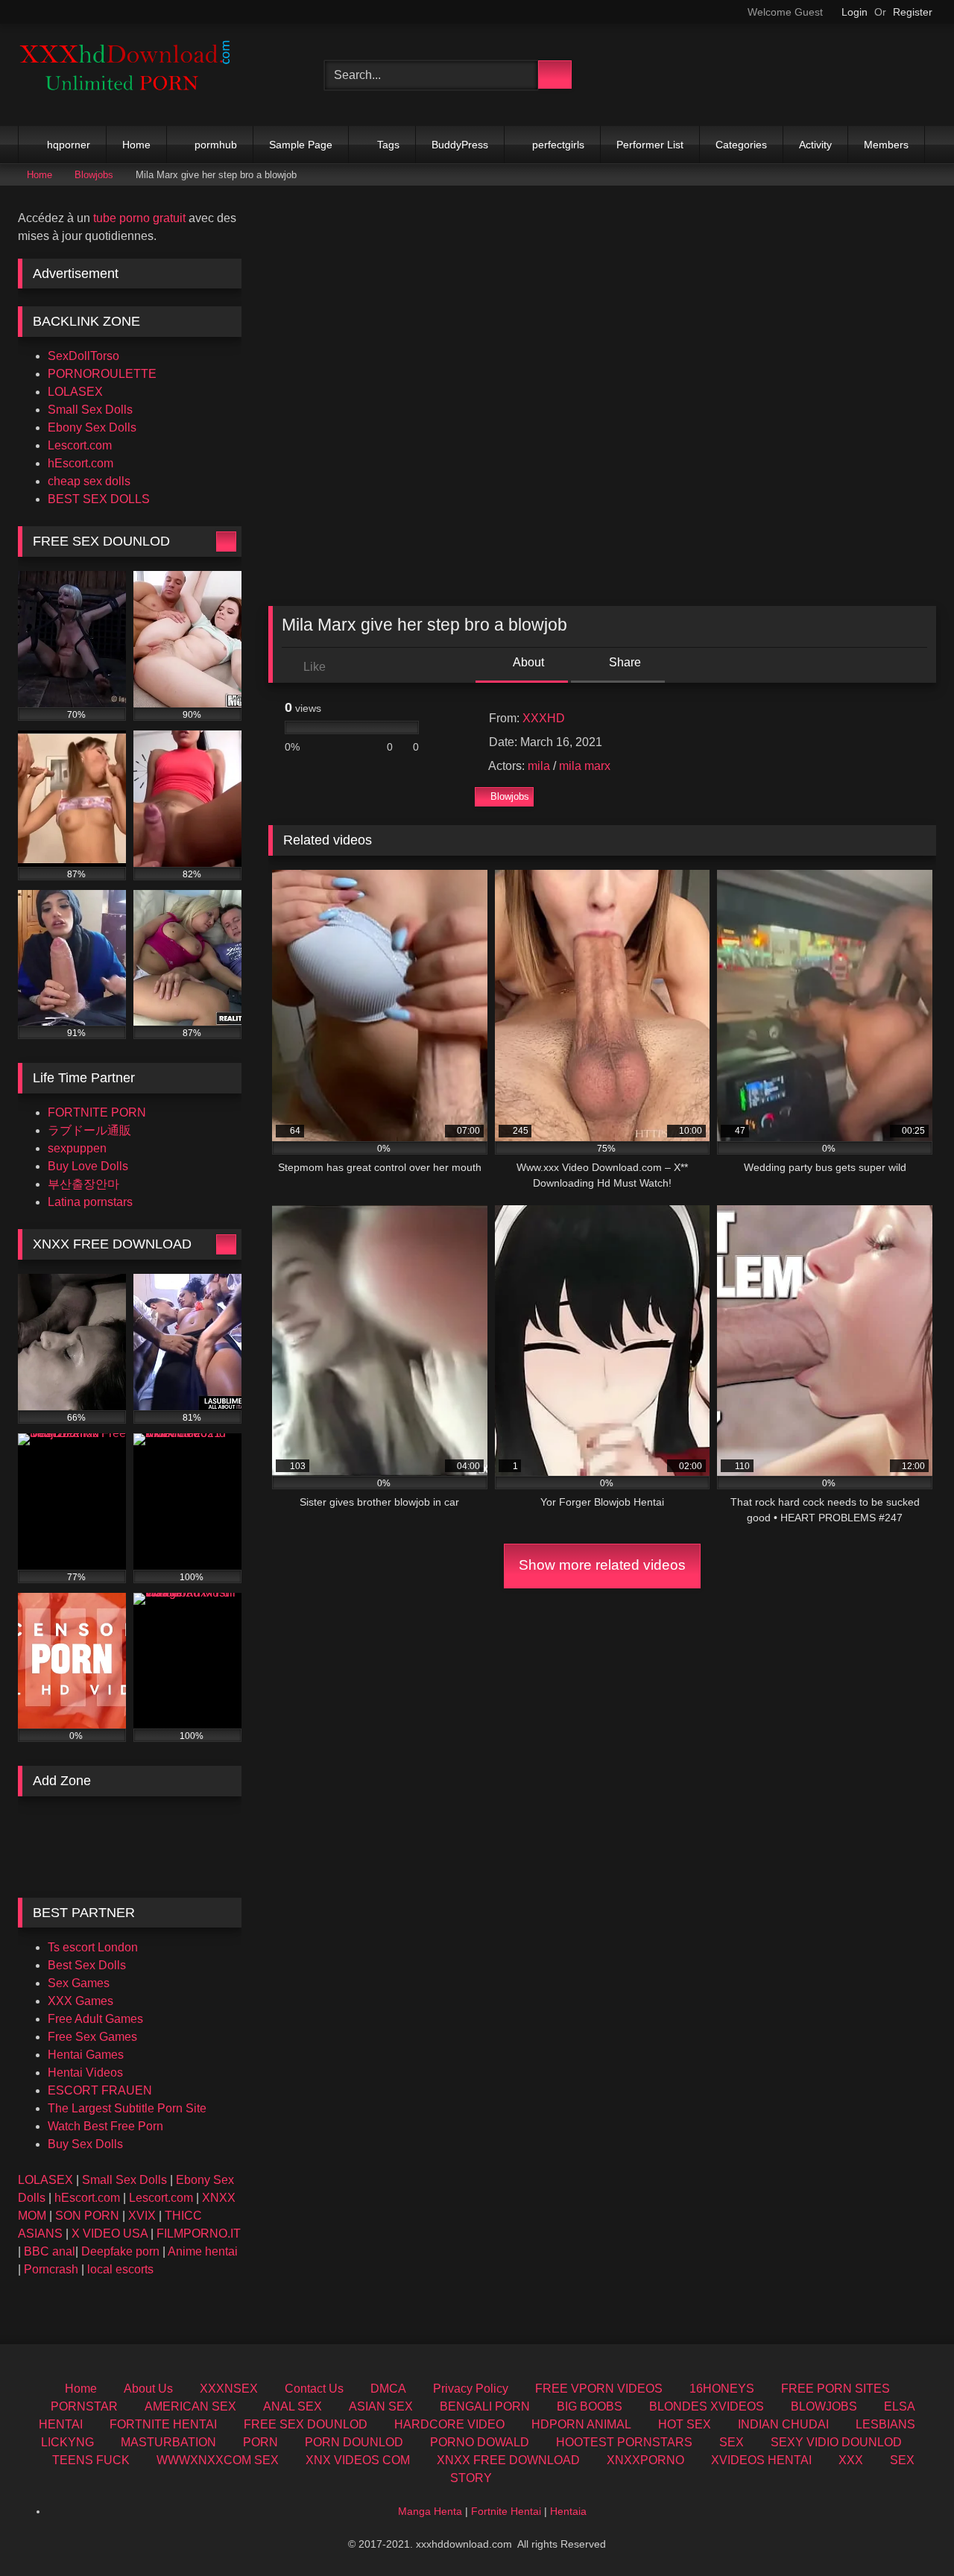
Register (913, 12)
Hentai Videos (85, 2073)
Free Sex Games (92, 2037)
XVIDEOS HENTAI (761, 2460)
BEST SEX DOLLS (99, 499)
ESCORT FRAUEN (100, 2090)
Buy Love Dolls (88, 1166)
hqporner (69, 145)
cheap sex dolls (89, 481)
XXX (851, 2460)
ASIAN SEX (381, 2406)
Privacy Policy (471, 2389)
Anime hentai (203, 2251)
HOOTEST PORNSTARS (624, 2442)
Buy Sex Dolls (85, 2144)
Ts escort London (93, 1947)
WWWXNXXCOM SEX (218, 2460)
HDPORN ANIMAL (581, 2424)
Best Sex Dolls (87, 1965)
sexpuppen (77, 1148)
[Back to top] (909, 2532)
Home (136, 145)
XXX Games (80, 2001)
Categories (741, 145)
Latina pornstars (90, 1202)
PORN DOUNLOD (354, 2442)
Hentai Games (86, 2055)
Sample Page (301, 145)
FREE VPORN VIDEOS (599, 2389)
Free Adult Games (95, 2019)
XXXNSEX (229, 2389)
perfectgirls (558, 145)
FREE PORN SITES (835, 2389)
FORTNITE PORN (97, 1112)
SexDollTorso (83, 356)
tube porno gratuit (139, 218)
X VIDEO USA (110, 2234)
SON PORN (87, 2216)
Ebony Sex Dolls (92, 427)
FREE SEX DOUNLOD (306, 2424)
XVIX (142, 2216)
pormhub (216, 145)
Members (886, 145)
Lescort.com (80, 445)
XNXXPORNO (645, 2460)
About (527, 662)
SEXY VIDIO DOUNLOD (836, 2442)
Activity (815, 145)
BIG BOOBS (590, 2406)
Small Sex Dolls (90, 410)
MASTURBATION (168, 2442)
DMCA (388, 2389)
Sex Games (79, 1983)
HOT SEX (685, 2424)
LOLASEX (75, 392)
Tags (388, 145)
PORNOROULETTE (102, 374)
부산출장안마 (83, 1184)
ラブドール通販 (89, 1130)
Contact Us (314, 2389)
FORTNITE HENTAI (163, 2424)
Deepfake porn (120, 2251)
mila (539, 766)
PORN (260, 2442)
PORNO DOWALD (480, 2442)
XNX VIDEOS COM (358, 2460)
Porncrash (51, 2269)
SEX (732, 2442)
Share (623, 662)
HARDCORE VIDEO (449, 2424)
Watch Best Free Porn (105, 2126)
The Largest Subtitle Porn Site (127, 2108)
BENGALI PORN (485, 2406)
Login (855, 12)
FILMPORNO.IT (199, 2234)
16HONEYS (722, 2389)
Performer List (650, 145)
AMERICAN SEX (190, 2406)
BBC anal (50, 2251)
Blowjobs (94, 175)
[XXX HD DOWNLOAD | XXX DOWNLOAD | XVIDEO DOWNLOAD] (130, 75)
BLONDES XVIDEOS (707, 2406)
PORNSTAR (84, 2406)
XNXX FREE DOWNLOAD (508, 2460)
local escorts (120, 2269)
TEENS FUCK (91, 2460)
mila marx (585, 766)
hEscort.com (80, 463)
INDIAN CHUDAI (783, 2424)
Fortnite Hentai (506, 2511)
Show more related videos (602, 1565)
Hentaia (568, 2511)
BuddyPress (460, 145)
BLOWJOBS (824, 2406)
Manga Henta (430, 2511)
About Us (148, 2389)
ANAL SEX (293, 2406)
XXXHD (544, 718)
